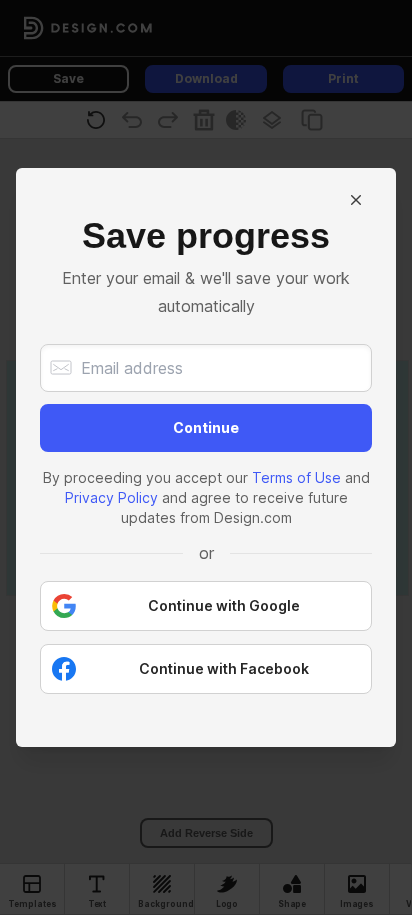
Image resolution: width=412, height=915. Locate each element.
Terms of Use (296, 477)
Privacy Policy (111, 497)
